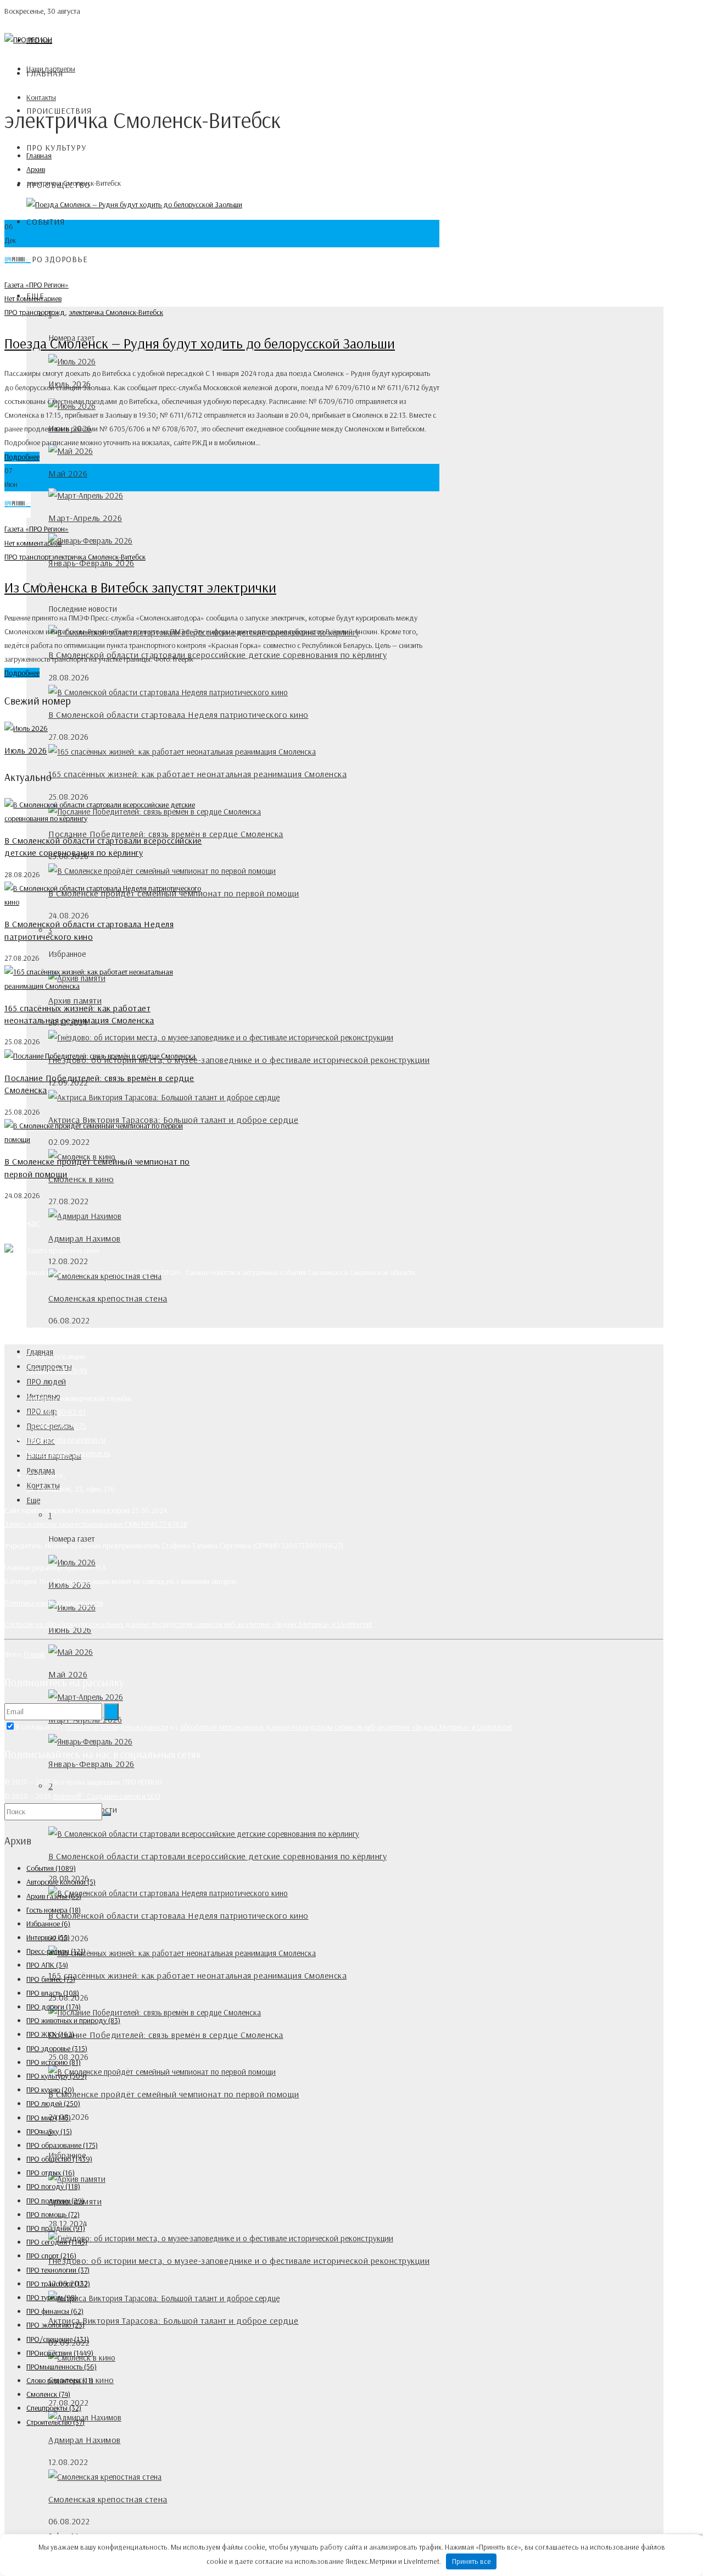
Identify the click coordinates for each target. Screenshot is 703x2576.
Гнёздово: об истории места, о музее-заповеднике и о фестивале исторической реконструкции (239, 1060)
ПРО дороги (54, 2007)
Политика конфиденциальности (54, 1603)
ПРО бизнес (51, 1979)
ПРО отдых (51, 2173)
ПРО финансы (55, 2311)
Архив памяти (75, 1000)
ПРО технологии (58, 2270)
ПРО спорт (51, 2256)
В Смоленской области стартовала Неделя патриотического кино (178, 714)
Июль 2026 (26, 750)
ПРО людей (46, 1381)
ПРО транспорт (28, 312)
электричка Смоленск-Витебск (116, 312)
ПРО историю (54, 2062)
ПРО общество (59, 2159)
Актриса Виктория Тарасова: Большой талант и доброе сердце (174, 2320)
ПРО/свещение (58, 2339)
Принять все (472, 2561)
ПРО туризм (52, 2297)
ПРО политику (55, 2201)
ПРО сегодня (57, 2242)
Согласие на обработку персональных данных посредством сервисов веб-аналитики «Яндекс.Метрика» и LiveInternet (188, 1624)
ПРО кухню (50, 2090)
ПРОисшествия (60, 2353)
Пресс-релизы (56, 1951)
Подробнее (22, 457)
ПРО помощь (53, 2214)
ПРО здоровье (57, 259)
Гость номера (54, 1910)
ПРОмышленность (62, 2367)
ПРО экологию (55, 2325)
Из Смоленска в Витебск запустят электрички (140, 587)
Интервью (48, 1937)
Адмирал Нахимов (85, 1238)
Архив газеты (54, 1896)
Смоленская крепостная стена (108, 1298)
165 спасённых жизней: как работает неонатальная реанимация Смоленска (197, 774)
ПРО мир (49, 2118)
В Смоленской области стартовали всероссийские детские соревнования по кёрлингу (217, 655)
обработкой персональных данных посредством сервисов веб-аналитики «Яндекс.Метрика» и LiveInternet (346, 1727)
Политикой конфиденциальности (117, 1727)
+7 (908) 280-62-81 (56, 1412)
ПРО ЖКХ (50, 2034)
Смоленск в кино (81, 1179)
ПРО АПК (47, 1965)
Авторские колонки (61, 1882)
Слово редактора (60, 2380)
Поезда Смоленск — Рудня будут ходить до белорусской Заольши (200, 343)
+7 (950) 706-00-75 (56, 1426)
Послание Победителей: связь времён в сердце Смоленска (166, 834)
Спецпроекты (54, 2408)
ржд (58, 312)
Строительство (55, 2422)
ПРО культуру (57, 148)
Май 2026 (68, 473)
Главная (45, 73)
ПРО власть (53, 1993)
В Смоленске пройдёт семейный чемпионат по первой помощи (174, 2094)
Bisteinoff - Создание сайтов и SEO (107, 1796)
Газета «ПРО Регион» (37, 285)
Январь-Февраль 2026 (91, 1764)
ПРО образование (62, 2145)
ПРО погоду (53, 2186)
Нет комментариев (33, 298)
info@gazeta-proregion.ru (66, 1439)
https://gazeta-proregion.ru (68, 1453)
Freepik (34, 1654)
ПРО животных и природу (73, 2020)
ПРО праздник (56, 2228)
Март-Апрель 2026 (85, 518)
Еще (33, 1500)
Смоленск (48, 2394)
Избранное (48, 1924)
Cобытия (46, 222)
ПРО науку (49, 2131)
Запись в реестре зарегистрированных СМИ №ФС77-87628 (96, 1524)
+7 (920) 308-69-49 (57, 1370)
